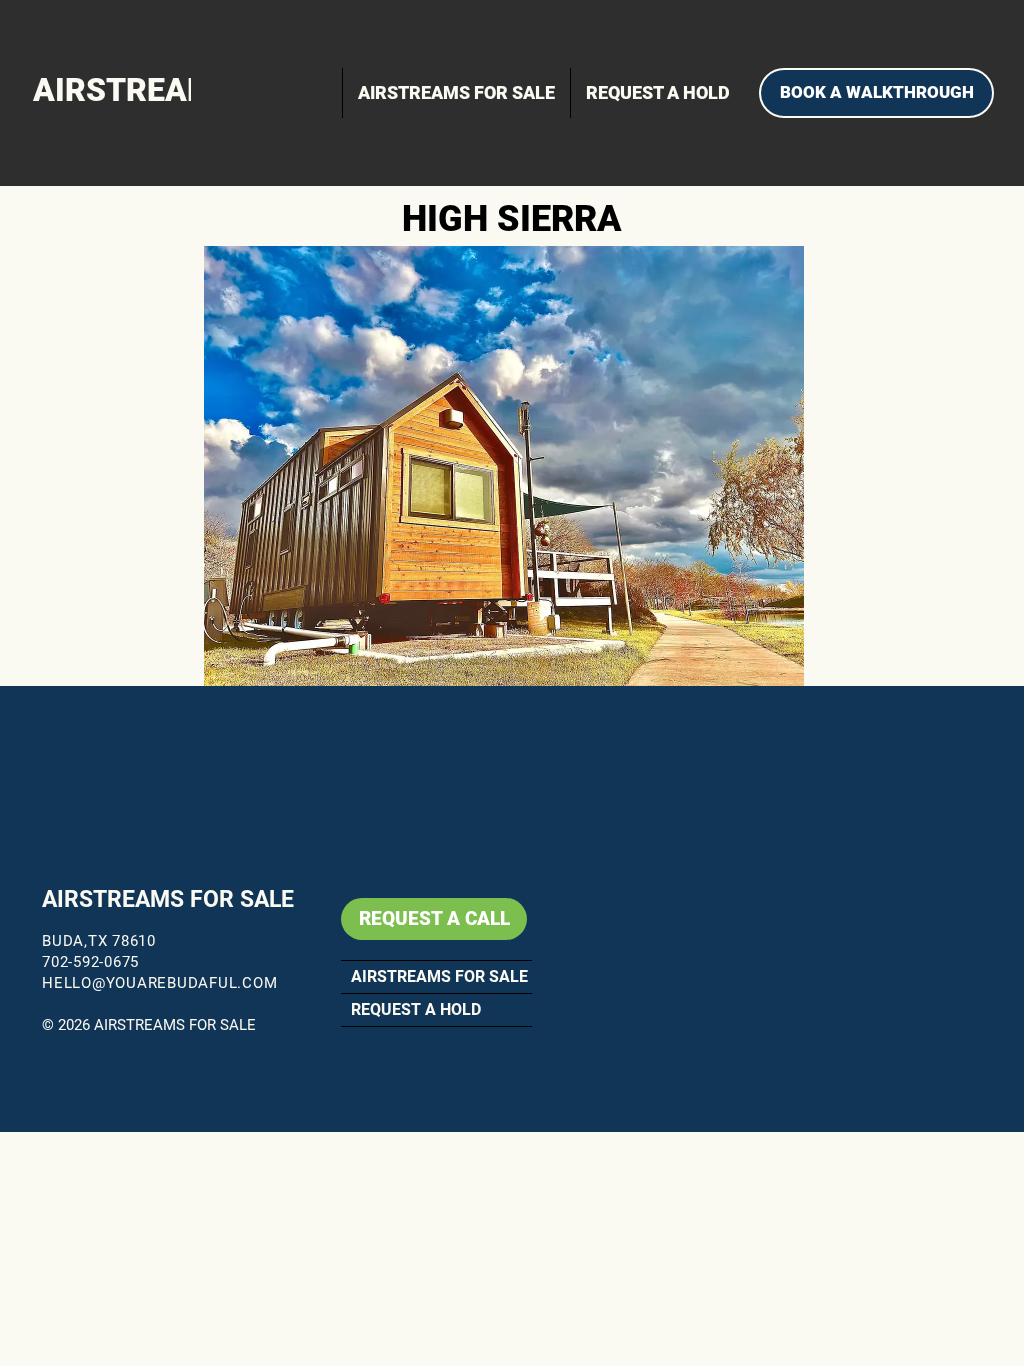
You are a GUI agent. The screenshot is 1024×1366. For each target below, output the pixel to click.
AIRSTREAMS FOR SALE (168, 899)
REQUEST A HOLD (416, 1009)
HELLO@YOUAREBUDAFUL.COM (159, 983)
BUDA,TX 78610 (99, 941)
